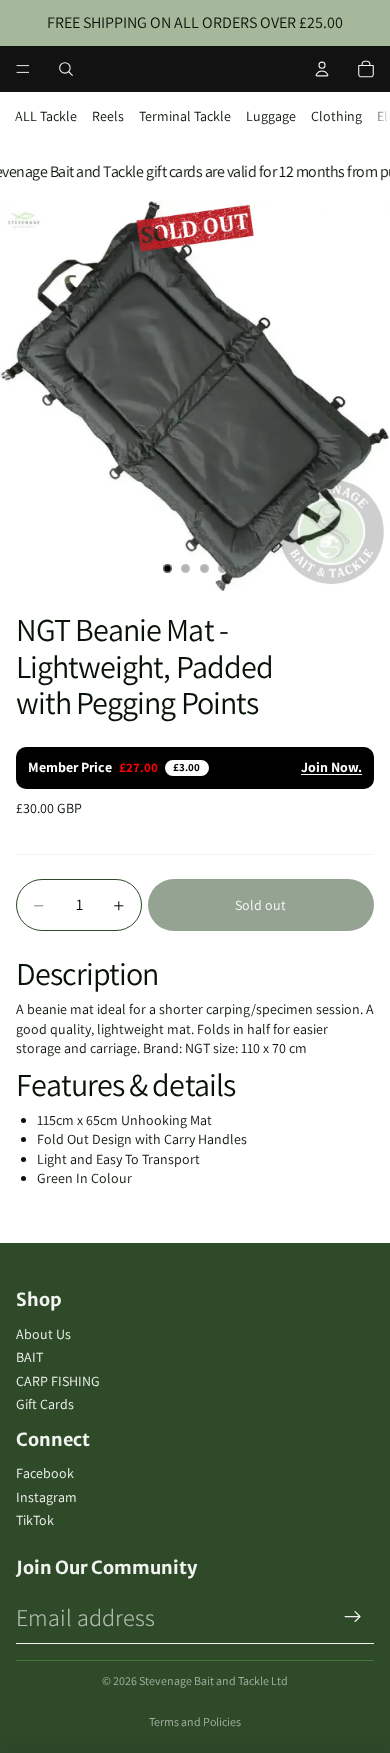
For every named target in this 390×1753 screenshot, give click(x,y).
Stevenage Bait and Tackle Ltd (213, 1680)
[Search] (66, 69)
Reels (108, 116)
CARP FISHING (58, 1381)
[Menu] (23, 69)
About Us (43, 1334)
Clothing (336, 116)
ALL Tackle (46, 116)
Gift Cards (45, 1404)
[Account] (322, 69)
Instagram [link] (46, 1497)
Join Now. (331, 767)
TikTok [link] (35, 1520)
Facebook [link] (45, 1473)
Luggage (271, 116)
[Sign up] (353, 1617)
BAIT (29, 1357)
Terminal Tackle (185, 116)
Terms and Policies (195, 1721)
